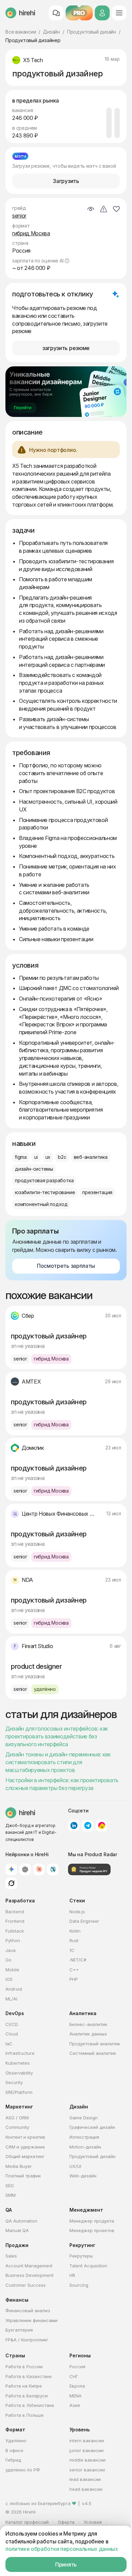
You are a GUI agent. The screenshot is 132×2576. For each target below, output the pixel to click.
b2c (62, 1157)
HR (72, 2275)
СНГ (74, 2376)
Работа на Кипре (24, 2386)
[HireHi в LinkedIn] (74, 1826)
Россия (77, 2367)
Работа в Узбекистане (30, 2405)
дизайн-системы (34, 1169)
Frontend (15, 1921)
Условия (93, 2522)
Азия (75, 2405)
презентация (97, 1192)
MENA (75, 2396)
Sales (11, 2256)
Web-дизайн (83, 2176)
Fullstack (15, 1931)
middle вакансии (87, 2460)
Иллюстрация (84, 2137)
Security (14, 2082)
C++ (74, 1970)
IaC (9, 2044)
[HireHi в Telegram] (88, 1826)
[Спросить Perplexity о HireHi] (53, 1869)
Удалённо (16, 2441)
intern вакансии (87, 2441)
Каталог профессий (27, 2522)
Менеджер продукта (92, 2221)
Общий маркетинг (25, 2156)
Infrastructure (20, 2053)
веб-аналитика (91, 1157)
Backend (15, 1912)
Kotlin (75, 1931)
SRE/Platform (19, 2092)
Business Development (29, 2275)
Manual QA (17, 2230)
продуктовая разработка (44, 1180)
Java (10, 1950)
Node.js (77, 1912)
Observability (19, 2073)
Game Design (84, 2118)
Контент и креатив (25, 2137)
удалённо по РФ (23, 2470)
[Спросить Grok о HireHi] (11, 1883)
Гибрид (13, 2460)
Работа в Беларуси (27, 2396)
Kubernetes (18, 2063)
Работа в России (24, 2367)
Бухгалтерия (19, 2330)
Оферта (66, 2522)
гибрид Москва (31, 233)
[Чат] (56, 13)
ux (48, 1157)
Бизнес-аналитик (88, 2024)
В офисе (14, 2450)
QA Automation (21, 2221)
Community (17, 2127)
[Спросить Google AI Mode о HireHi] (11, 1869)
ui (36, 1157)
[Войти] (102, 13)
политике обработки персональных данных (62, 2549)
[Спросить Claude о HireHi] (39, 1869)
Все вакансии (21, 32)
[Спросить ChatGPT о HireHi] (25, 1869)
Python (13, 1940)
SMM (10, 2195)
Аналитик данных (88, 2034)
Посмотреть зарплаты (66, 1266)
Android (14, 1989)
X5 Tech (33, 60)
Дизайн (51, 32)
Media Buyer (19, 2166)
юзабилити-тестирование (45, 1192)
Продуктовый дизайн (92, 32)
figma (21, 1157)
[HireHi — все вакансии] (20, 1813)
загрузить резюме (66, 348)
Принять (66, 2564)
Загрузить (66, 181)
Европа (77, 2386)
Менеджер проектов (92, 2230)
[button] (67, 261)
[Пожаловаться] (104, 209)
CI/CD (12, 2024)
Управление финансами (31, 2320)
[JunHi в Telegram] (102, 1826)
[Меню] (119, 13)
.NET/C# (78, 1960)
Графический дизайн (92, 2127)
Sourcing (79, 2285)
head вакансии (86, 2489)
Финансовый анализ (28, 2310)
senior (19, 216)
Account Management (29, 2266)
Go (8, 1960)
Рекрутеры (81, 2256)
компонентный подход (41, 1204)
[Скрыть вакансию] (91, 209)
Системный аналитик (93, 2053)
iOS (9, 1979)
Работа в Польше (25, 2415)
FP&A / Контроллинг (27, 2340)
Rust (74, 1940)
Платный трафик (23, 2176)
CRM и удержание (25, 2147)
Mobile (12, 1970)
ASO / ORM (17, 2118)
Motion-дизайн (85, 2147)
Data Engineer (84, 1921)
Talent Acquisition (88, 2266)
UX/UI (75, 2166)
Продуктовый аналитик (95, 2044)
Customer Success (26, 2285)
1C (72, 1950)
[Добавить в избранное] (116, 209)
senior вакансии (87, 2470)
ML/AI (11, 1999)
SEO (10, 2186)
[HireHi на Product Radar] (89, 1869)
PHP (74, 1979)
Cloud (12, 2034)
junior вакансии (86, 2450)
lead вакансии (85, 2479)
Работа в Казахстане (29, 2376)
